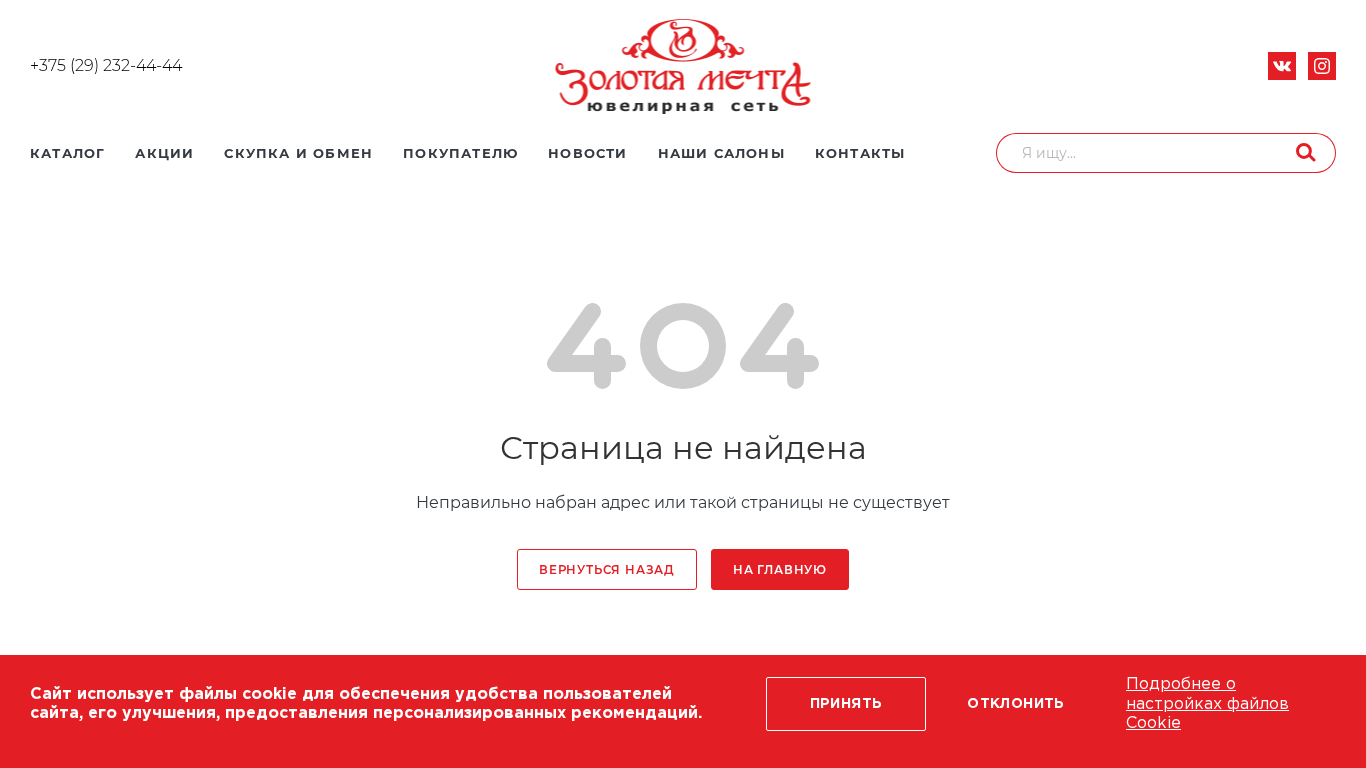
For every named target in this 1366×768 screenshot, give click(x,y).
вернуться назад (607, 570)
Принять (846, 704)
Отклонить (1016, 704)
